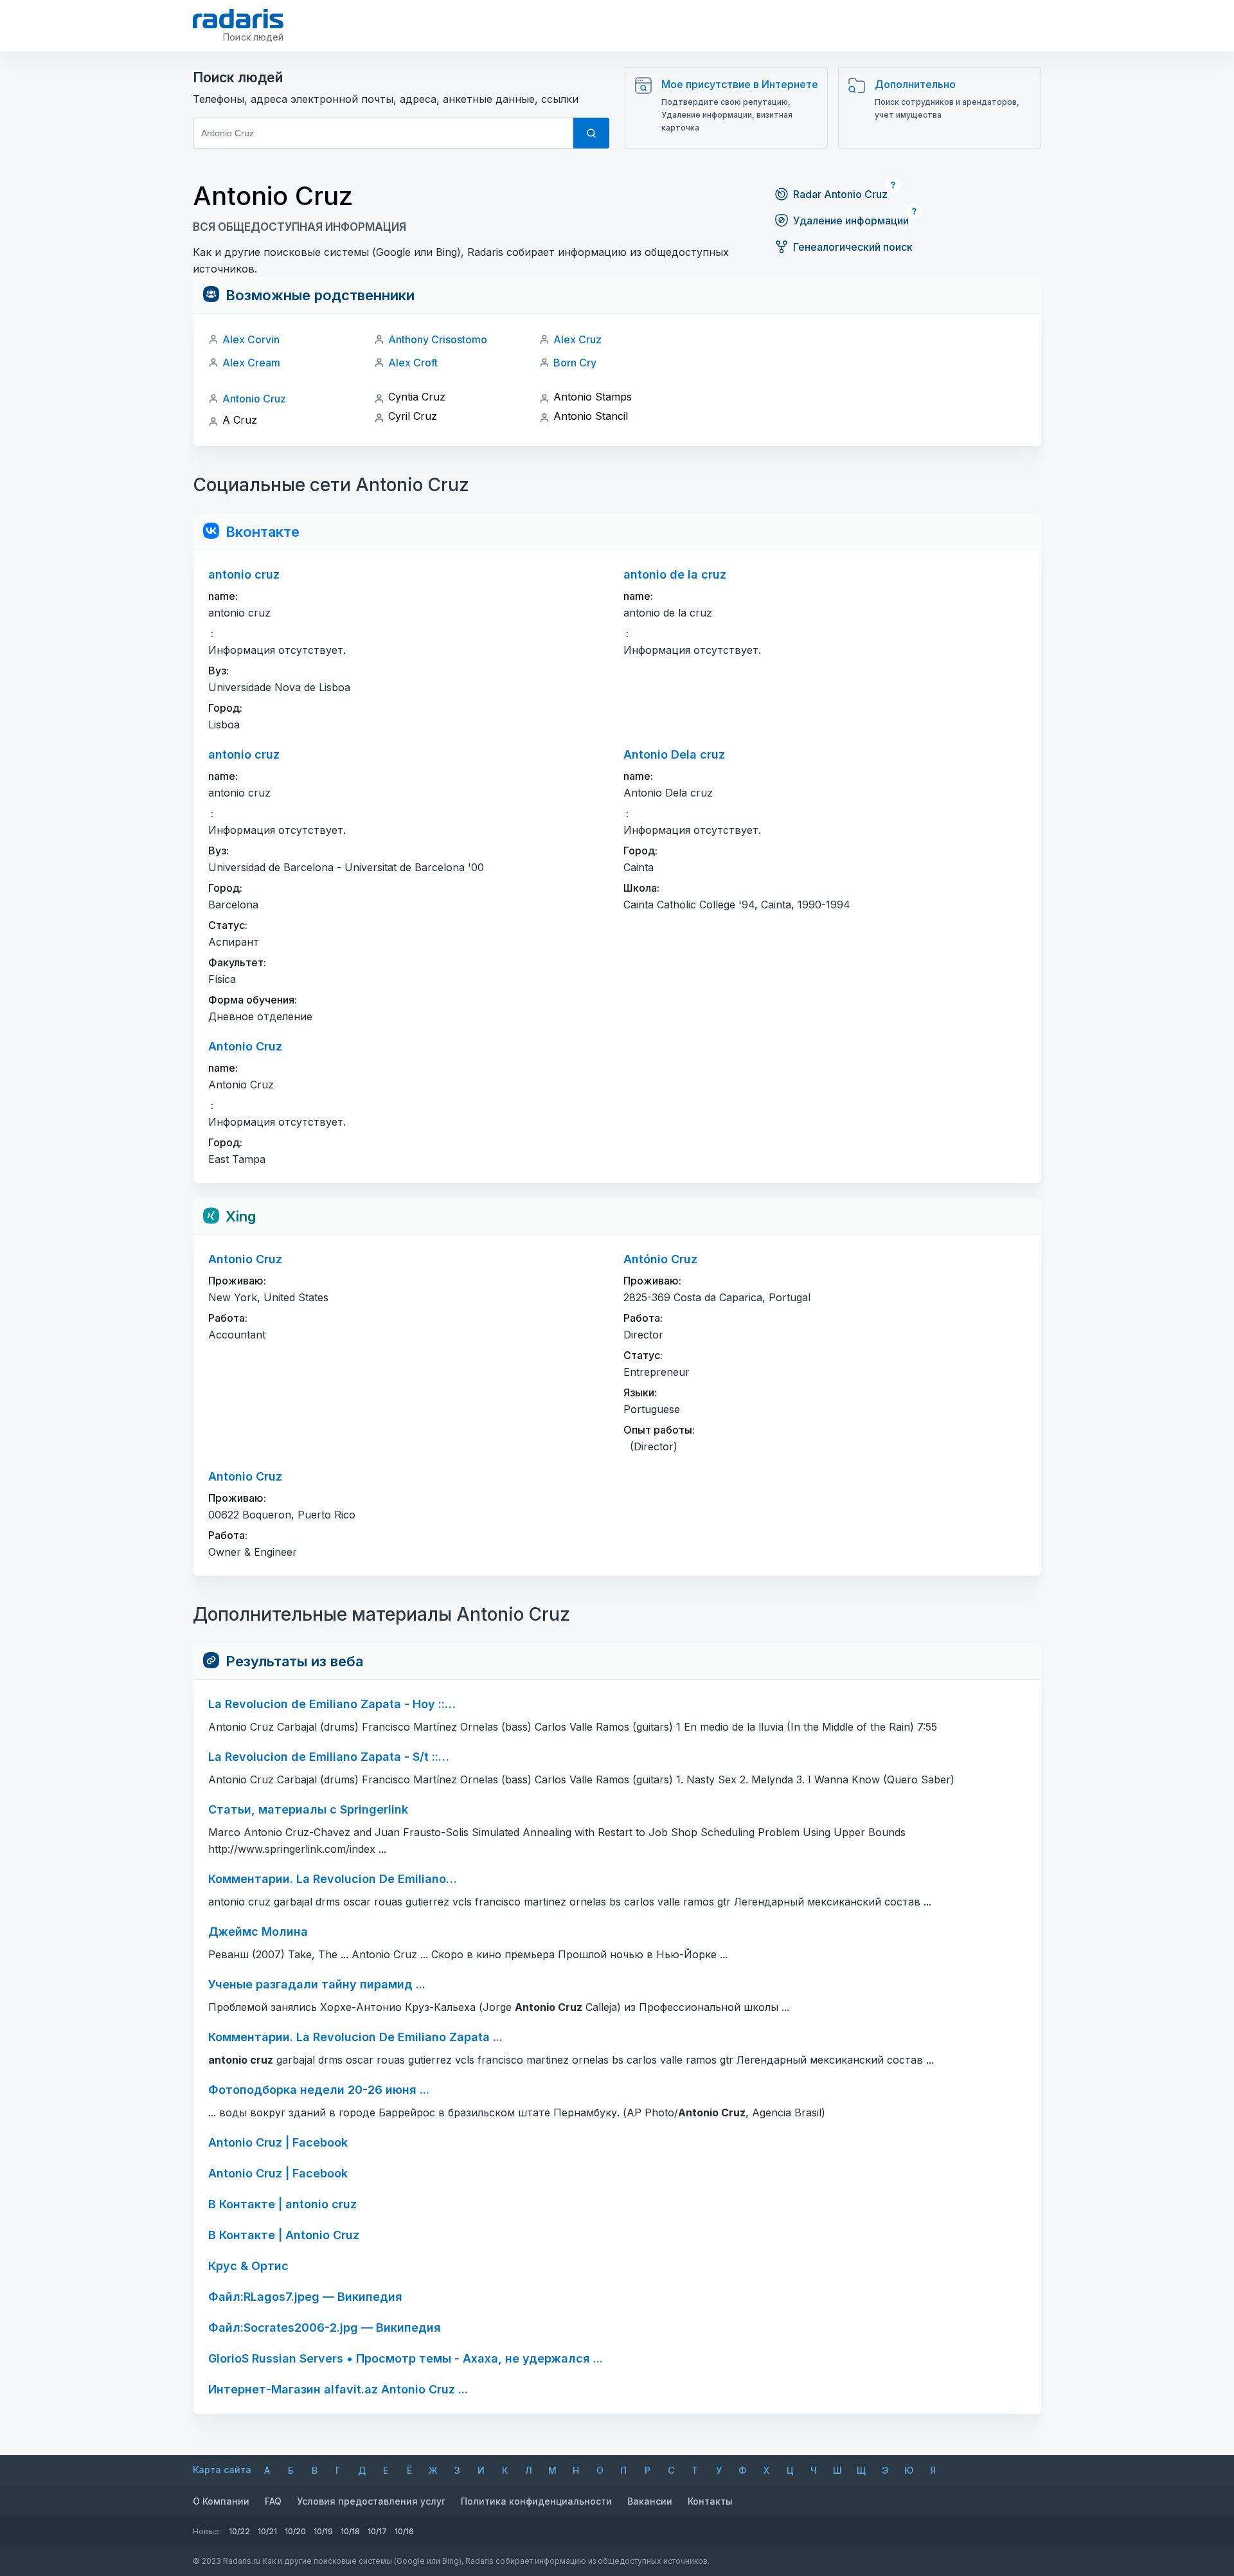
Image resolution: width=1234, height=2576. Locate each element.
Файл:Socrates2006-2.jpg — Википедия (325, 2328)
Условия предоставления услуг (371, 2501)
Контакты (710, 2501)
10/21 (267, 2531)
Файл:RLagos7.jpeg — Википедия (305, 2297)
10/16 (404, 2531)
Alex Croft (413, 363)
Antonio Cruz (254, 399)
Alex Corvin (251, 339)
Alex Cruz (577, 339)
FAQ (273, 2501)
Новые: (207, 2531)
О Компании (221, 2501)
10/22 (239, 2531)
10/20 (295, 2531)
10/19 (323, 2531)
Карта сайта (222, 2470)
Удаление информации (851, 221)
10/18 (350, 2531)
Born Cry (575, 363)
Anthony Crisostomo (438, 339)
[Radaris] (238, 19)
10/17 (377, 2531)
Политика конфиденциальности (536, 2501)
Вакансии (650, 2501)
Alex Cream (251, 363)
